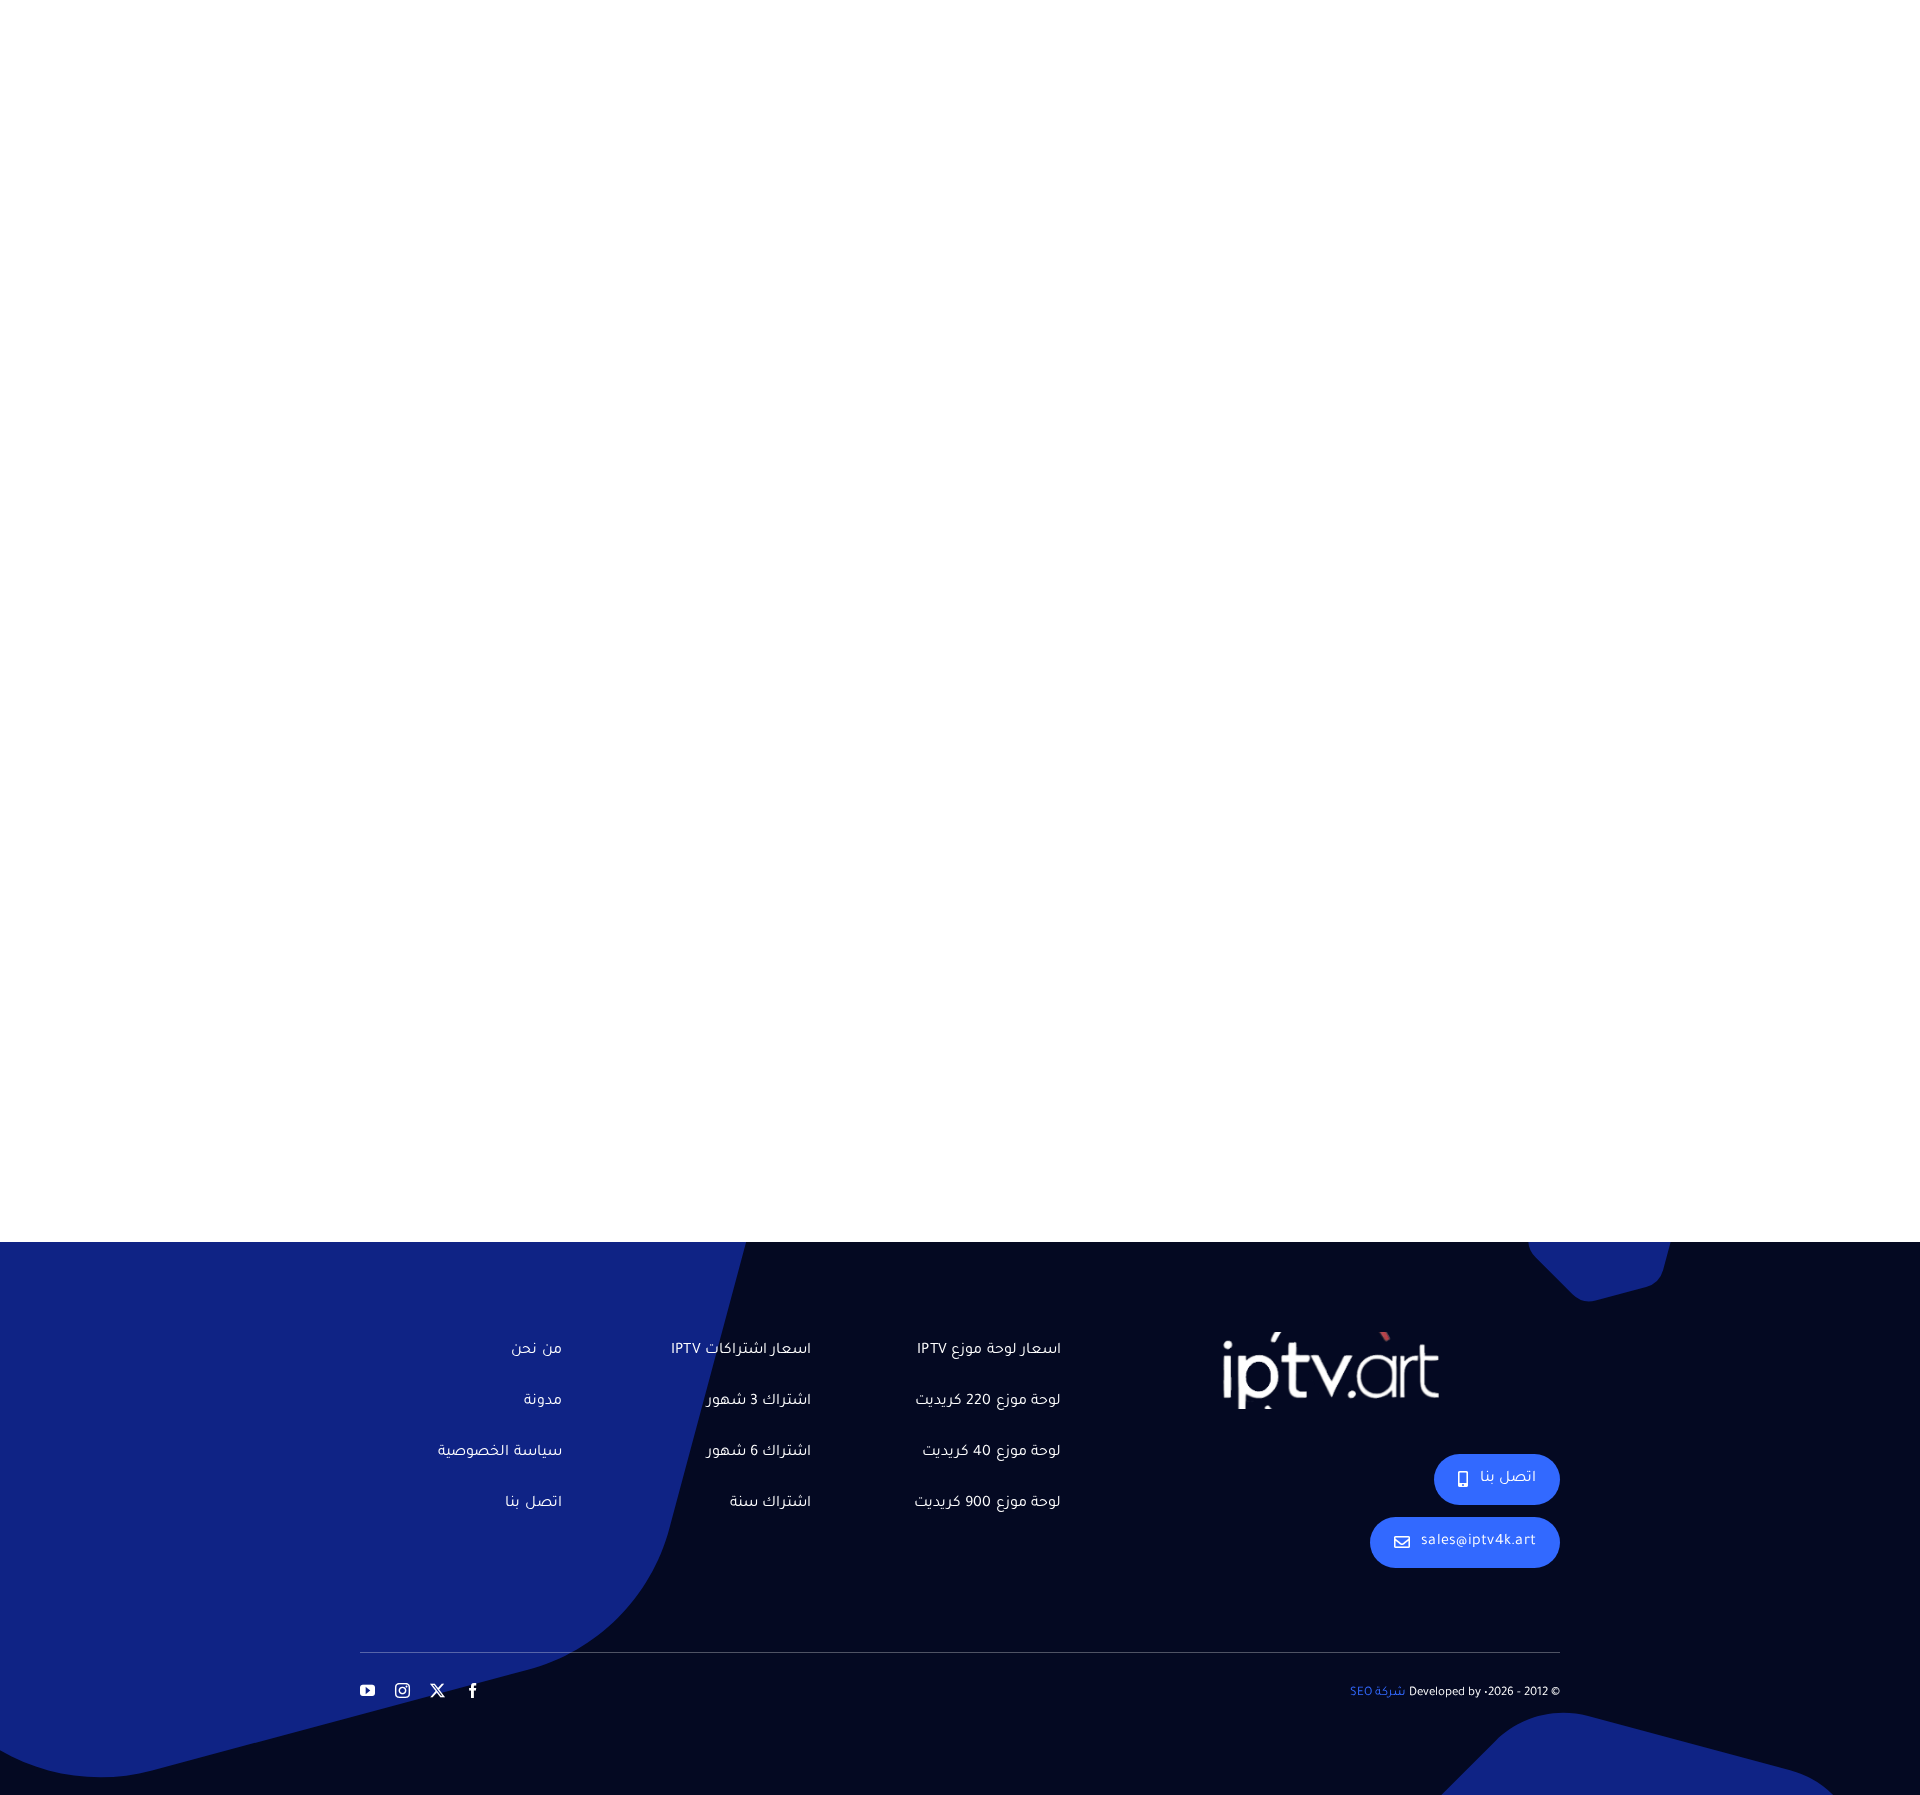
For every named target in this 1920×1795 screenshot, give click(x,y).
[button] (1861, 1735)
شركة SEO (1378, 1693)
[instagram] (402, 1690)
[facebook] (472, 1690)
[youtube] (367, 1690)
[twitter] (437, 1690)
